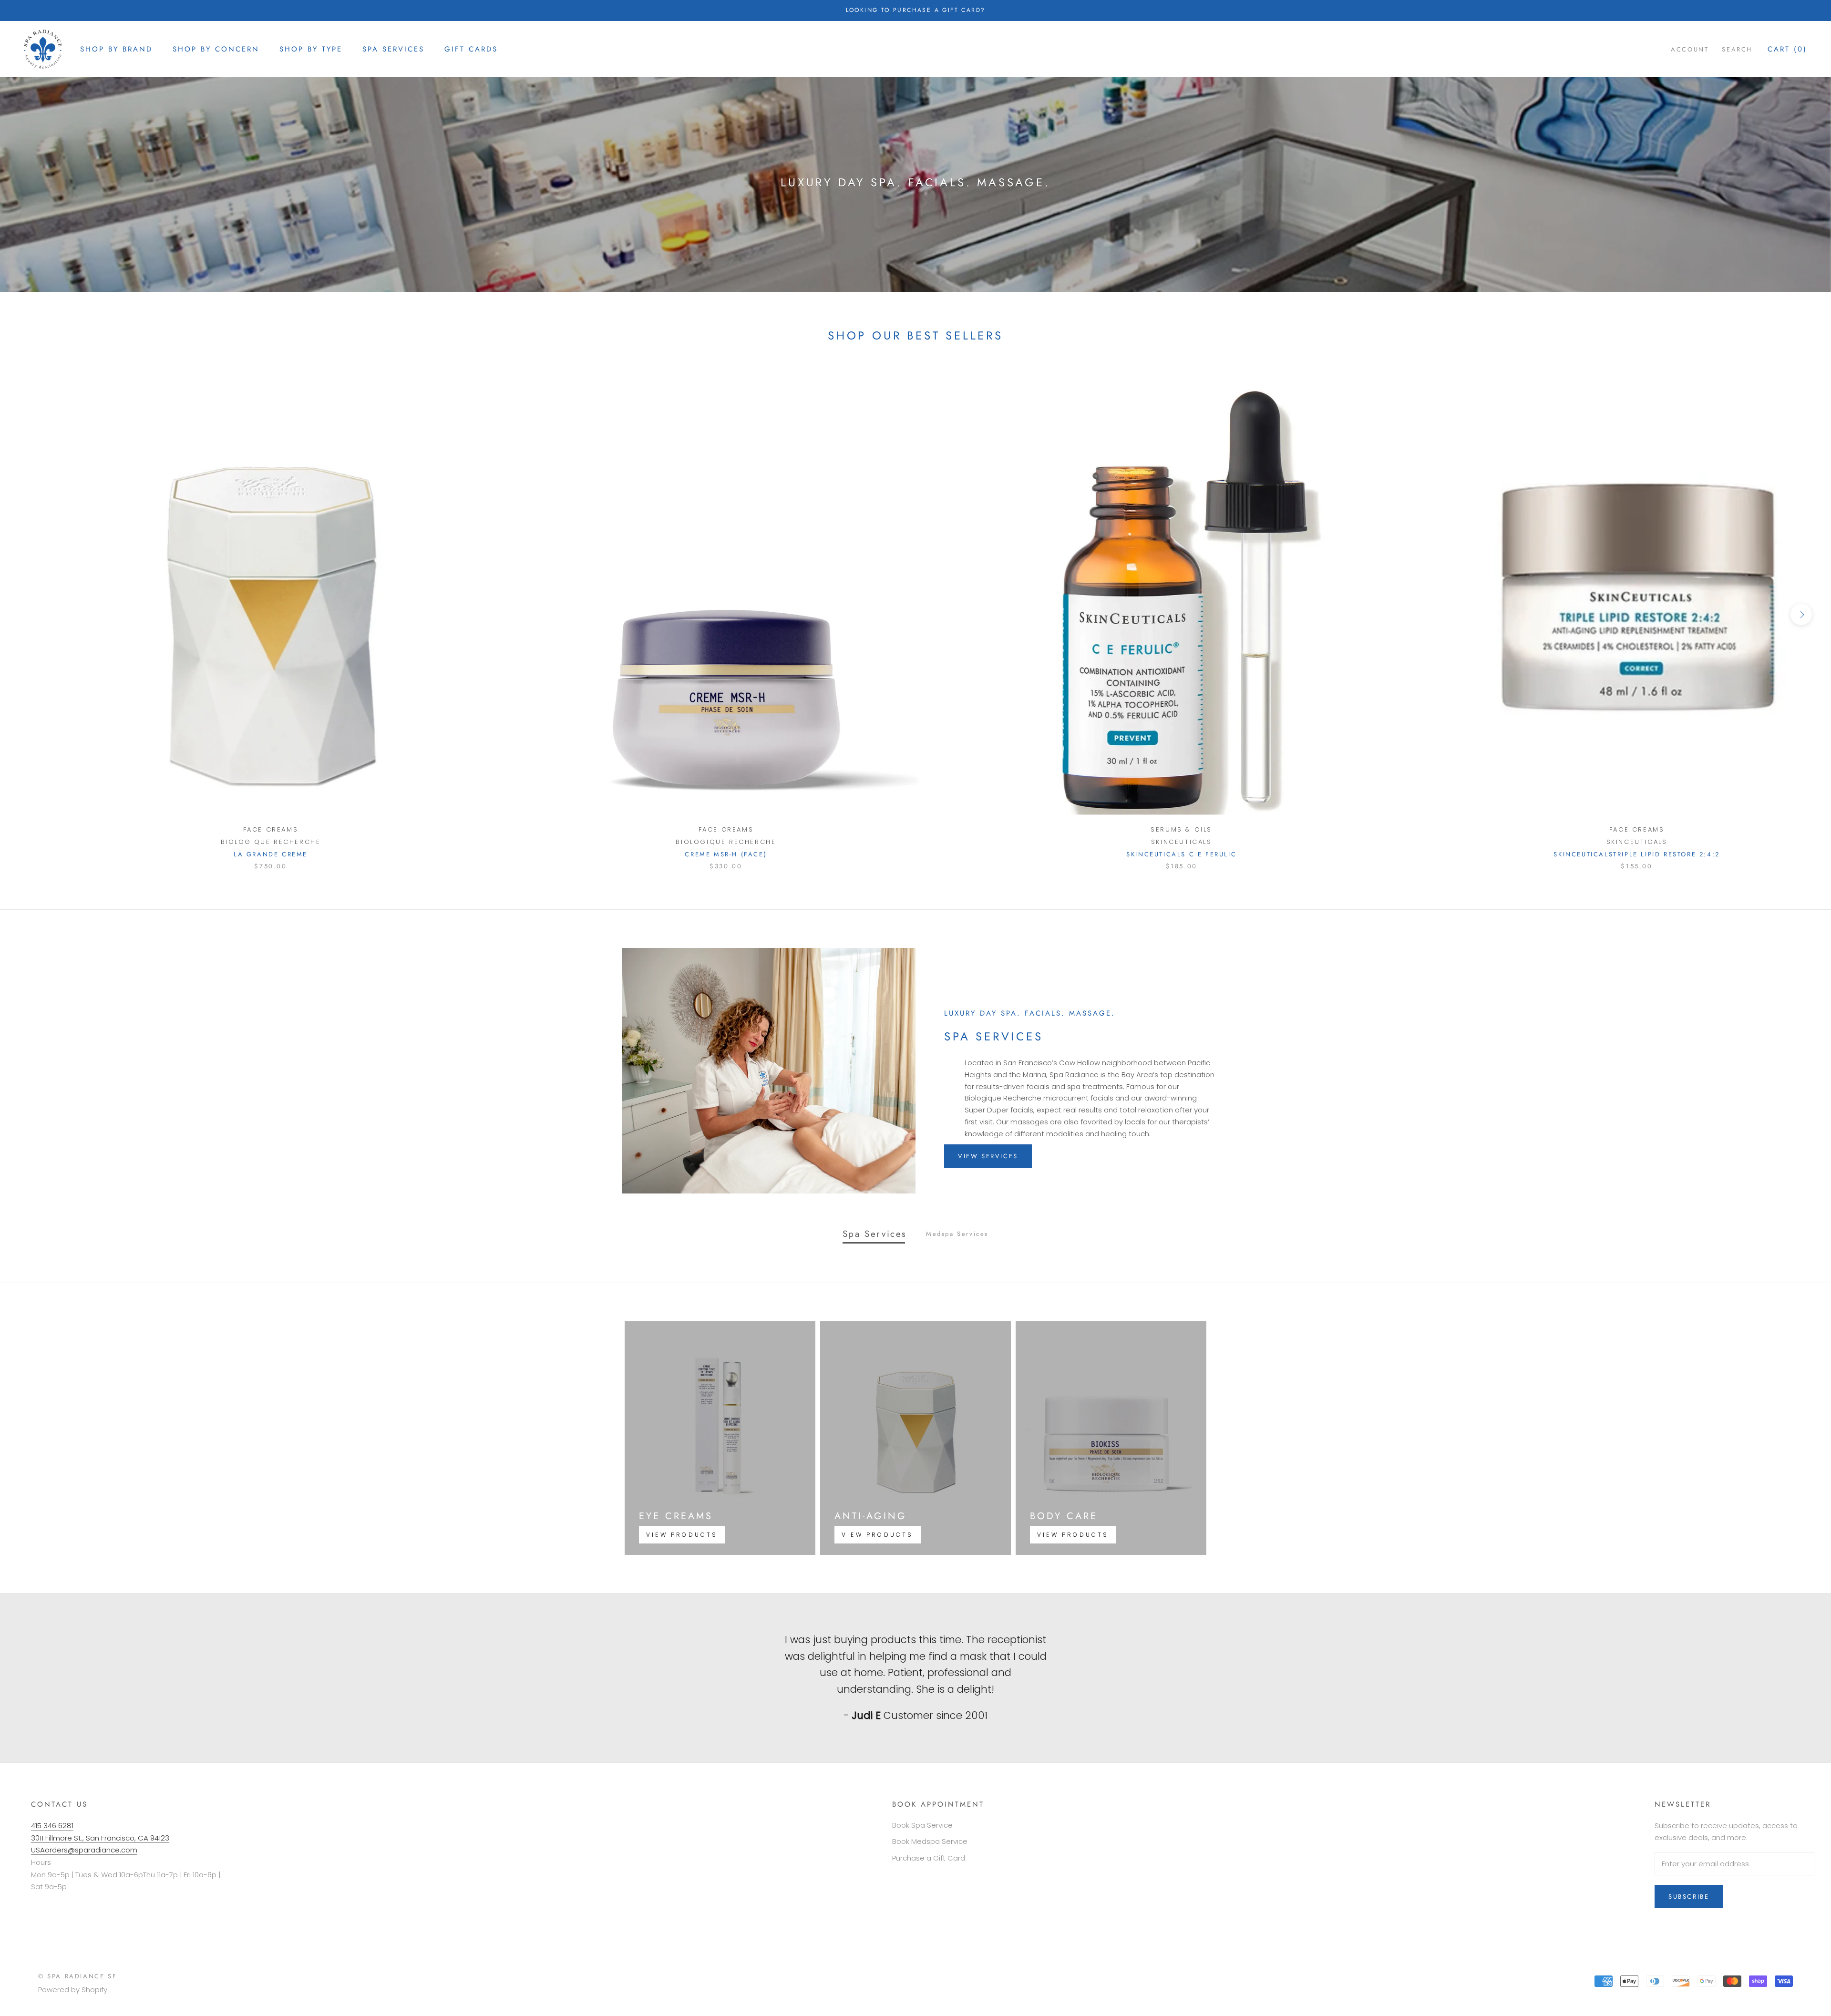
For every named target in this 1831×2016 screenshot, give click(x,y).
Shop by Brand (116, 49)
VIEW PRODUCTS (682, 1535)
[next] (1801, 614)
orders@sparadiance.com (91, 1850)
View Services (988, 1156)
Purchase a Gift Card (929, 1858)
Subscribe (1689, 1897)
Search (1737, 49)
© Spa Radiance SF (77, 1976)
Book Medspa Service (930, 1841)
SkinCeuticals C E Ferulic (1181, 854)
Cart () (1787, 49)
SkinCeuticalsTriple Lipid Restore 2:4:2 (1636, 854)
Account (1690, 49)
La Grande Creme (271, 854)
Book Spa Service (922, 1825)
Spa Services (393, 49)
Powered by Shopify (73, 1990)
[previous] (30, 614)
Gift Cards (471, 49)
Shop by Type (311, 49)
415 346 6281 (52, 1826)
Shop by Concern (216, 49)
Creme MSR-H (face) (726, 854)
